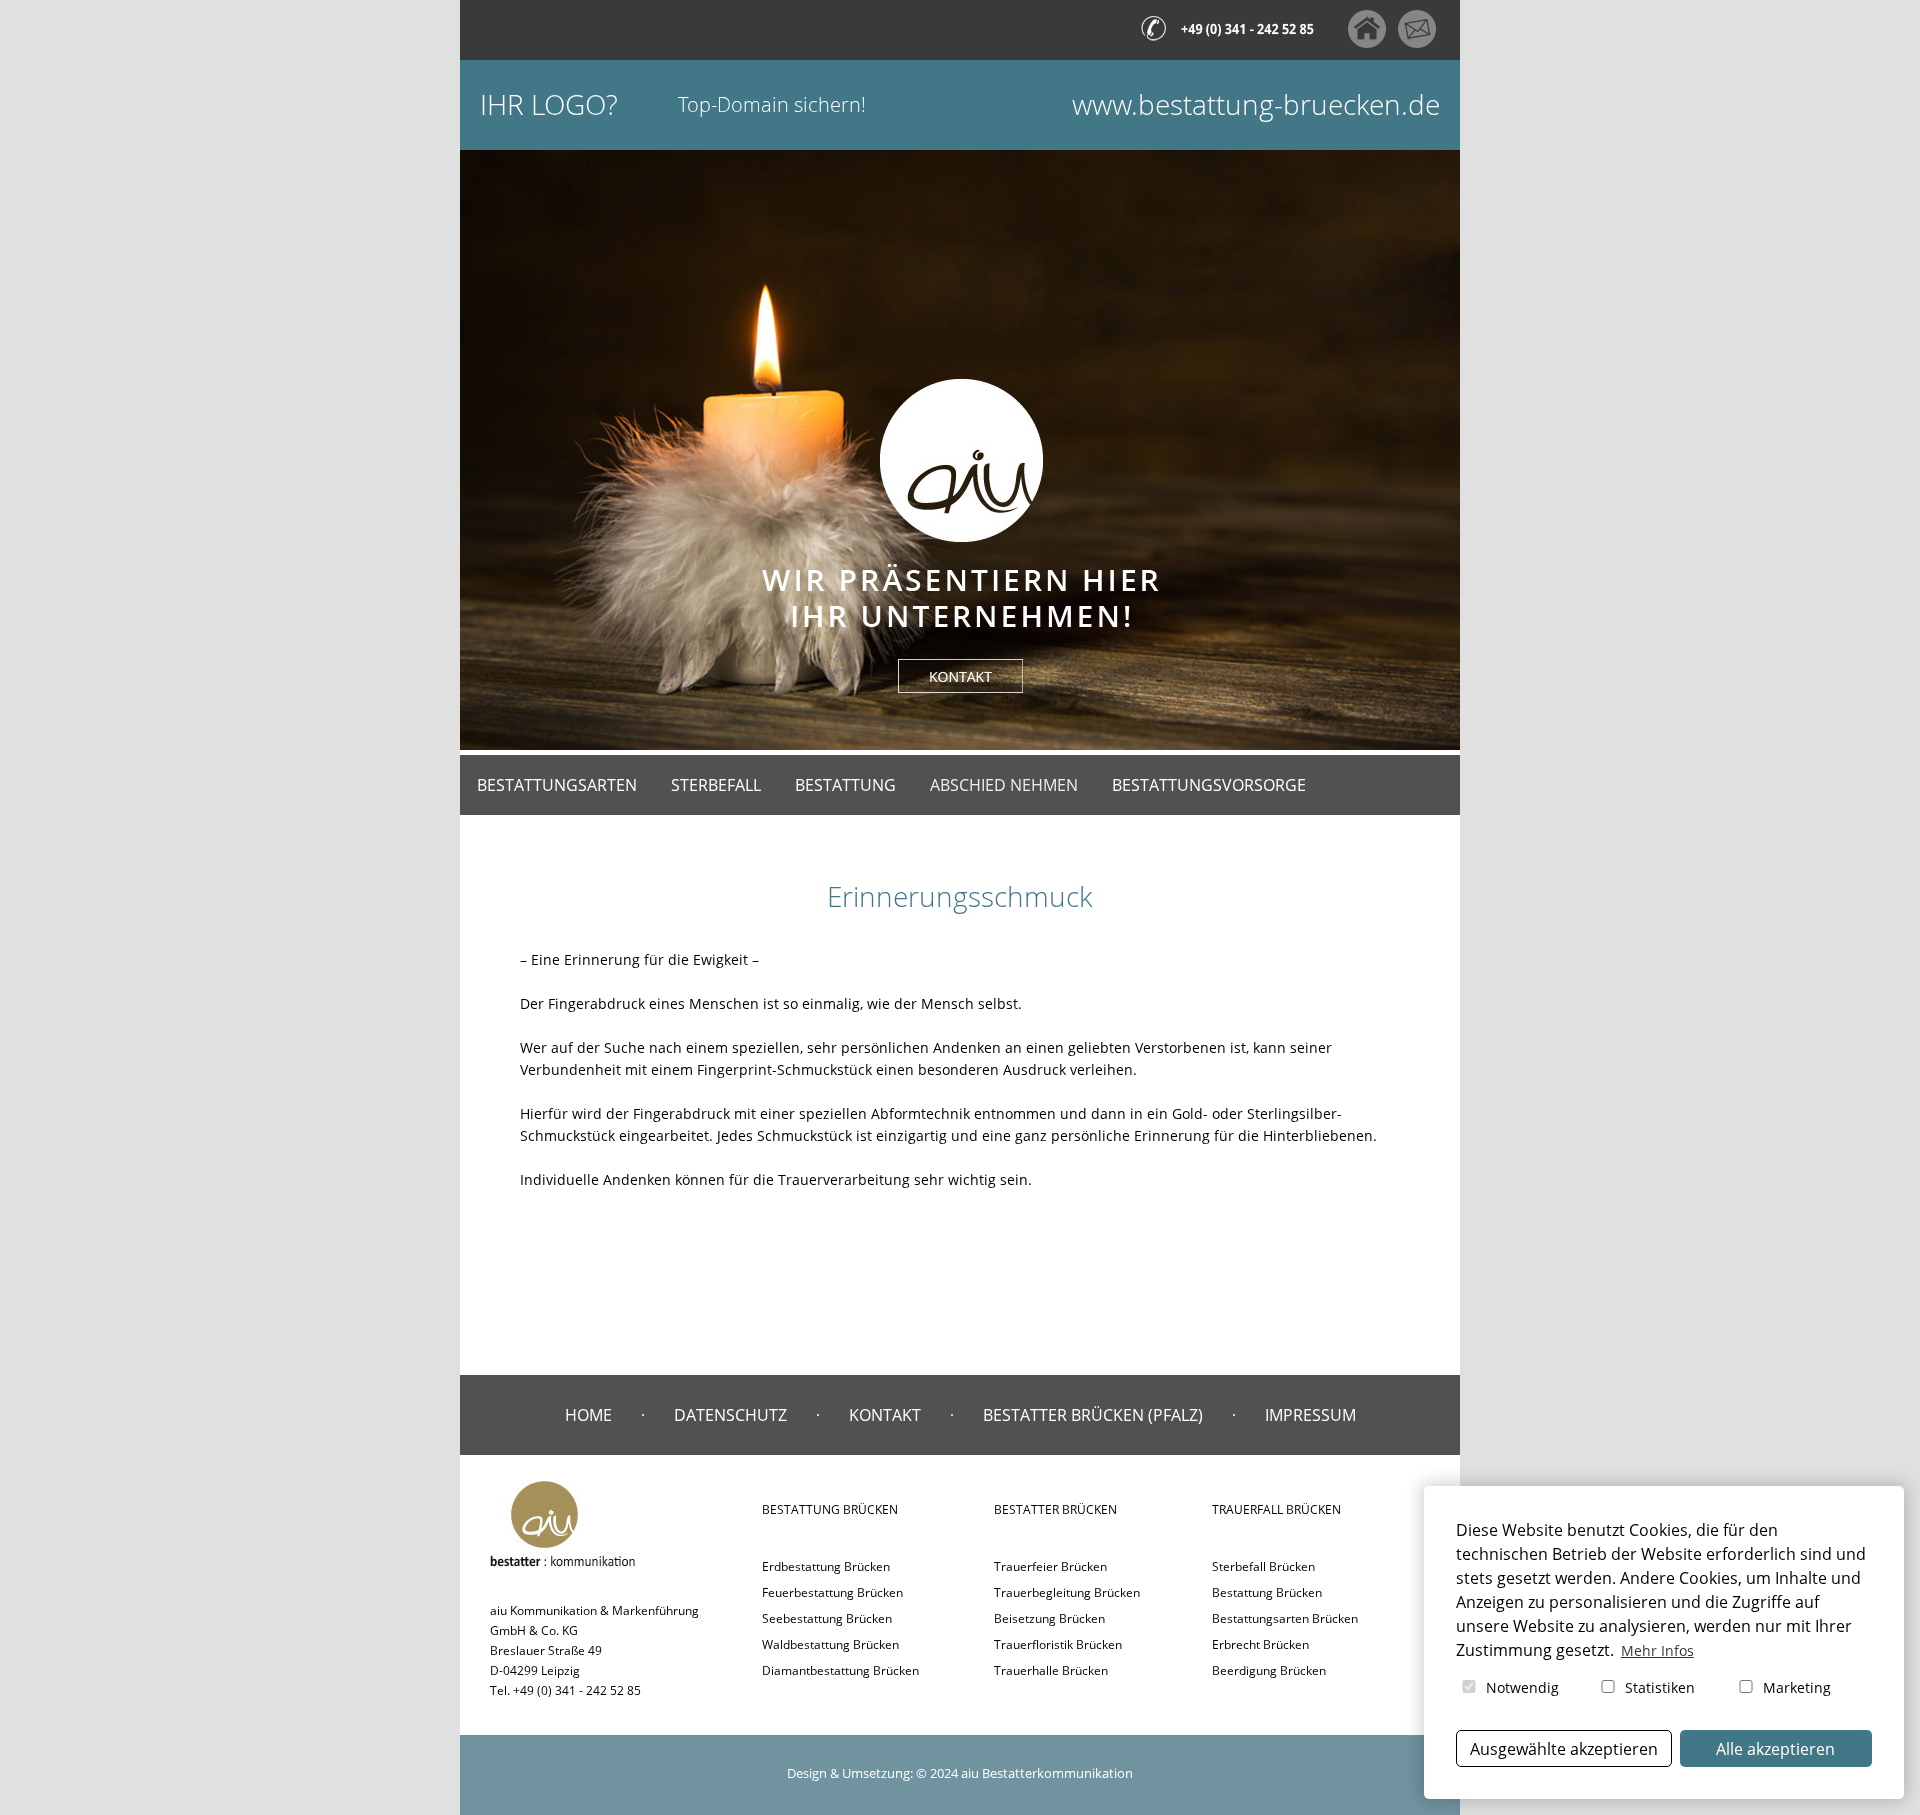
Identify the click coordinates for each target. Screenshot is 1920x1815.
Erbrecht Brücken (1260, 1644)
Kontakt (885, 1415)
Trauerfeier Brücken (1050, 1566)
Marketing (1795, 1687)
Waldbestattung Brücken (830, 1644)
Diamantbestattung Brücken (840, 1670)
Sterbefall (716, 785)
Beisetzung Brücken (1049, 1618)
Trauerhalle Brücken (1051, 1670)
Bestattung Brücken (1267, 1592)
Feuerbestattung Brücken (832, 1592)
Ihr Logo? (549, 104)
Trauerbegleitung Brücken (1067, 1592)
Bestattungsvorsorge (1209, 785)
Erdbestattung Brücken (826, 1566)
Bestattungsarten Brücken (1285, 1618)
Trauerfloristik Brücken (1058, 1644)
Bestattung (845, 785)
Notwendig (1520, 1687)
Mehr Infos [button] (1657, 1650)
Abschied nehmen (1004, 785)
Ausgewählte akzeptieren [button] (1564, 1749)
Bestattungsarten (557, 785)
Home (588, 1415)
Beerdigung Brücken (1269, 1670)
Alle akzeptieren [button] (1775, 1749)
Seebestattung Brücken (827, 1618)
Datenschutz (730, 1415)
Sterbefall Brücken (1263, 1566)
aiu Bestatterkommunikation (1047, 1773)
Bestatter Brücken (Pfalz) (1093, 1415)
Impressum (1310, 1415)
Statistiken (1658, 1687)
